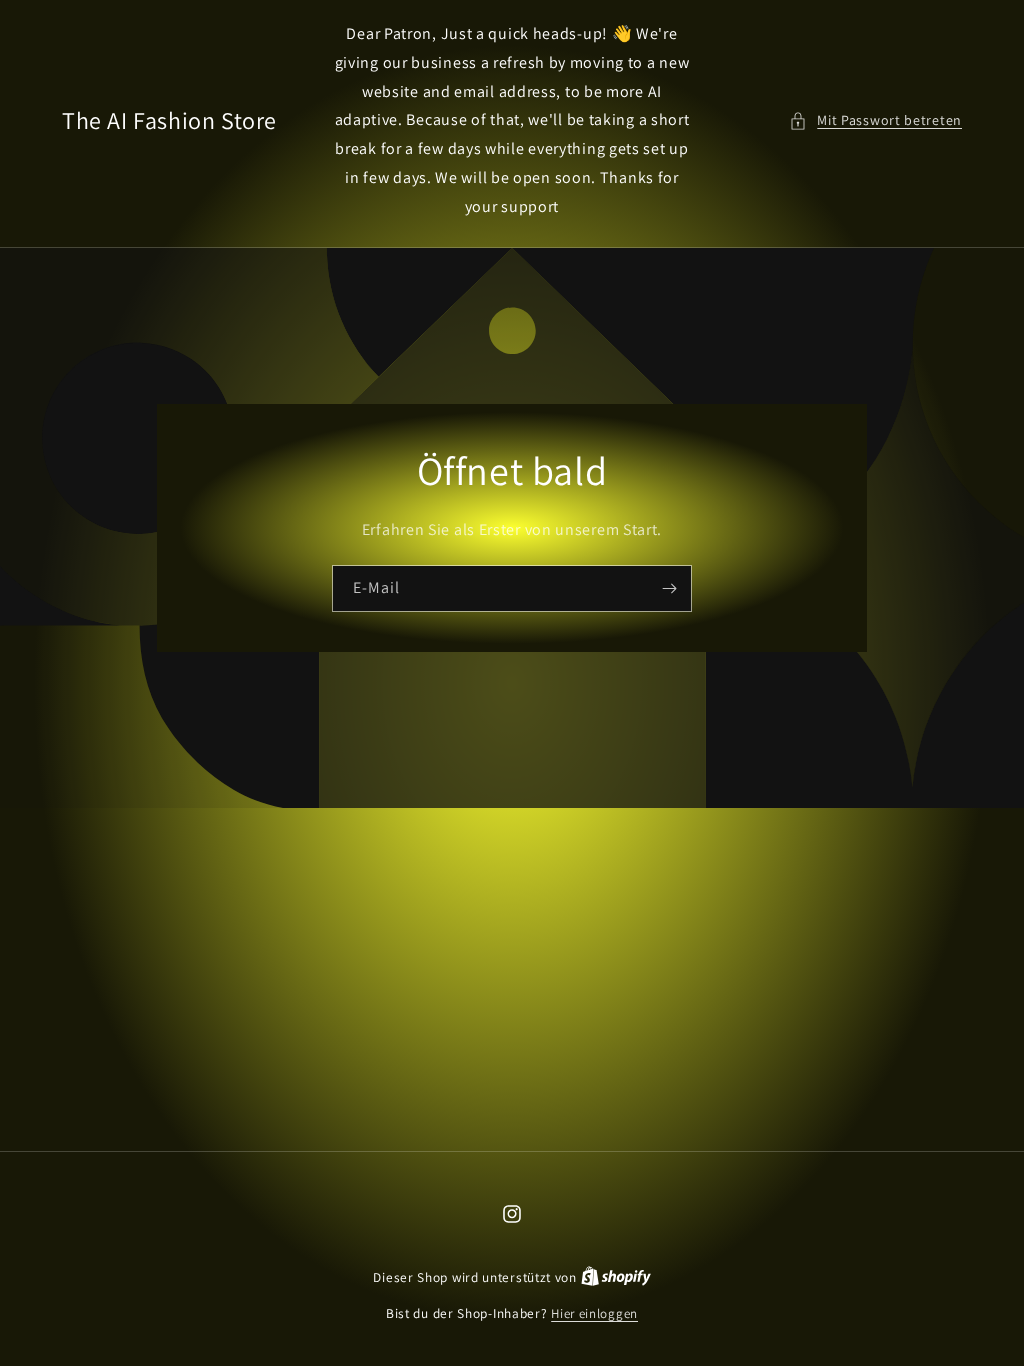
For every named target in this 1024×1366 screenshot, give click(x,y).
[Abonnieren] (669, 587)
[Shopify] (616, 1277)
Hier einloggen (594, 1313)
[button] (875, 120)
